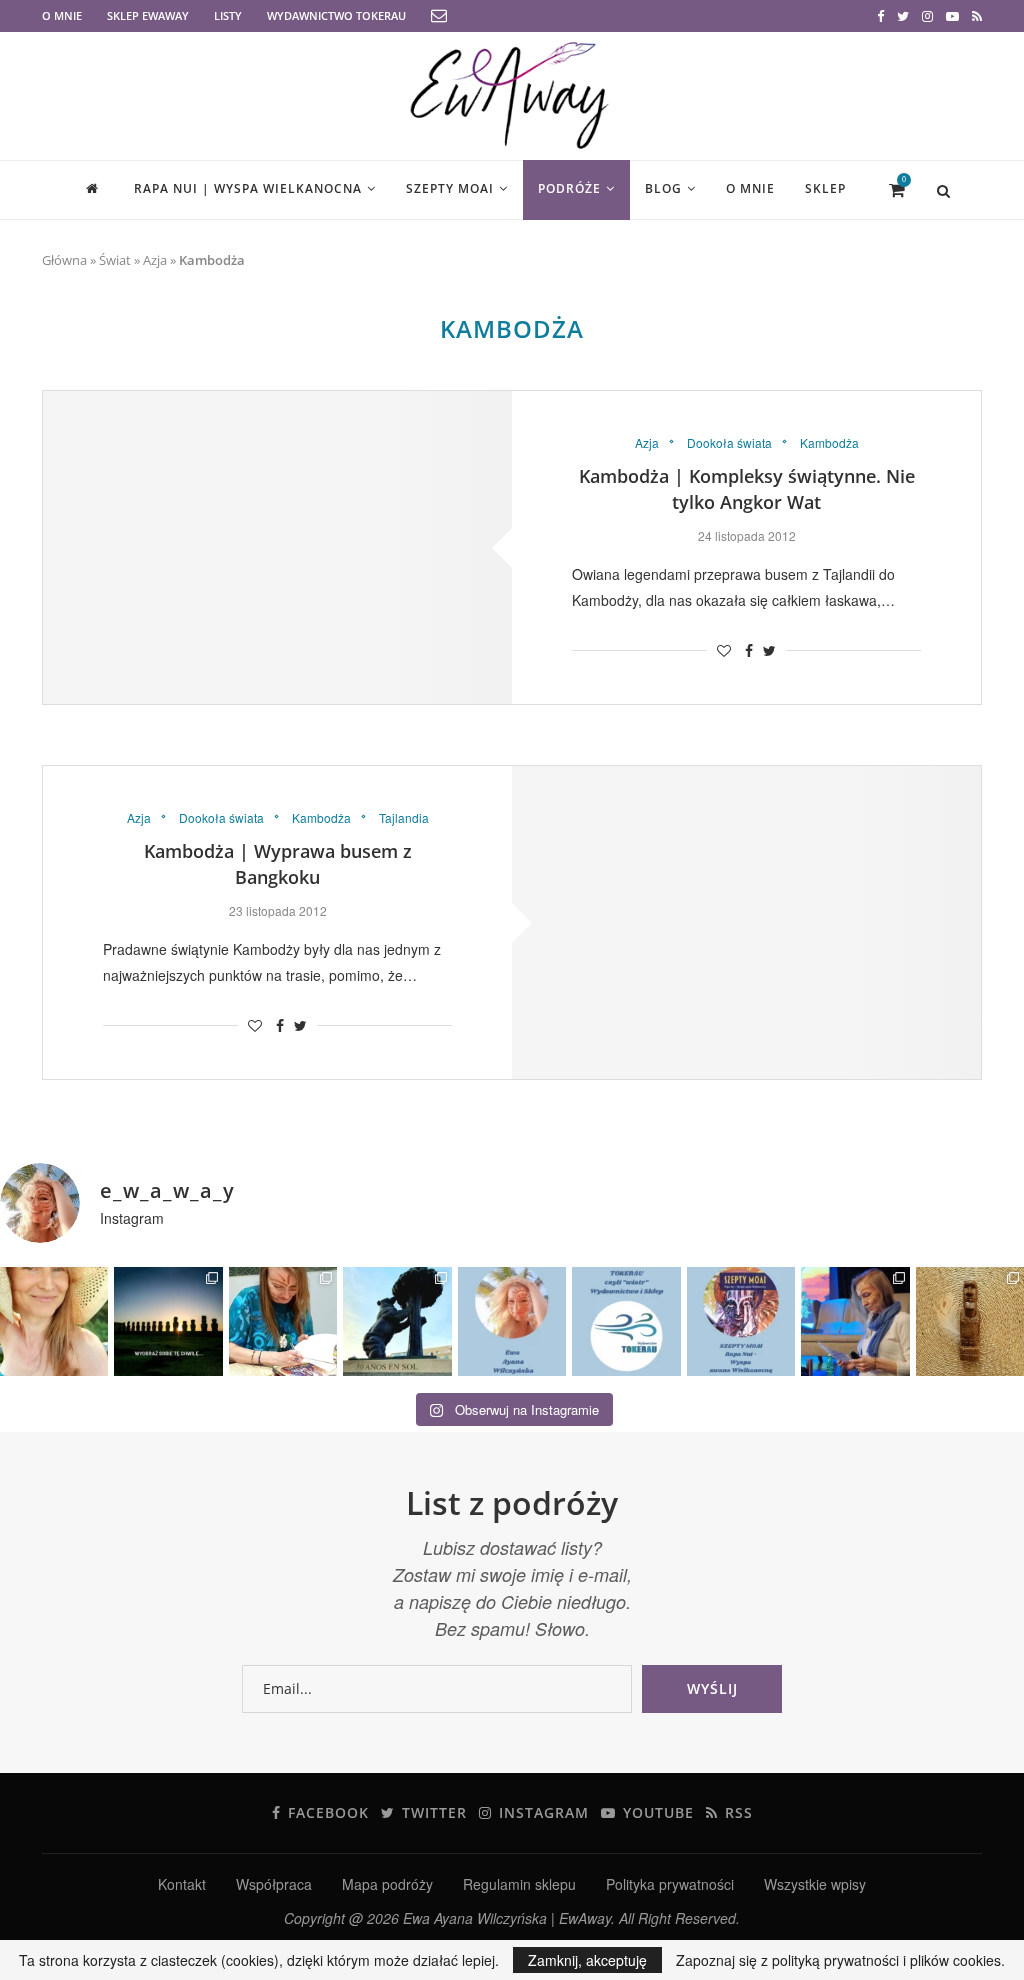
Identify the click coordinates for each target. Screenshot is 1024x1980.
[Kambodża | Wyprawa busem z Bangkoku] (746, 922)
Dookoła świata (729, 443)
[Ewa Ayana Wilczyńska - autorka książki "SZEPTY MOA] (512, 1321)
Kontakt (182, 1884)
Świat (115, 260)
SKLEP (825, 188)
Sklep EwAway (148, 15)
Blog (663, 188)
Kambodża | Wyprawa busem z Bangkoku (278, 864)
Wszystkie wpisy (815, 1884)
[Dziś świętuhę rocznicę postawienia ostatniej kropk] (168, 1321)
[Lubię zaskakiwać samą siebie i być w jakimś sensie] (397, 1321)
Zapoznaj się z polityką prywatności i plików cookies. (840, 1960)
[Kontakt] (439, 16)
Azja (155, 260)
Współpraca (274, 1884)
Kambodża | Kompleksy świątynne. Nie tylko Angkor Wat (747, 489)
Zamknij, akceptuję (587, 1960)
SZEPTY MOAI (450, 188)
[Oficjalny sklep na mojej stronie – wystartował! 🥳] (626, 1321)
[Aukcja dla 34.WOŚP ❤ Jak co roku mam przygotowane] (970, 1321)
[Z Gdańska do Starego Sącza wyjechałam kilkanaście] (855, 1321)
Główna (64, 260)
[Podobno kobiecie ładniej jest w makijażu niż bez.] (54, 1321)
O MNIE (62, 15)
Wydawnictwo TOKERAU (336, 15)
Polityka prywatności (670, 1884)
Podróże (569, 188)
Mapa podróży (387, 1884)
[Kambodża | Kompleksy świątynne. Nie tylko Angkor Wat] (277, 547)
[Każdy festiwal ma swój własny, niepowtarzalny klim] (283, 1321)
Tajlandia (404, 818)
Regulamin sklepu (519, 1884)
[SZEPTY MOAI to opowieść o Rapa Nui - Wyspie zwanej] (741, 1321)
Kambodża (829, 443)
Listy (228, 15)
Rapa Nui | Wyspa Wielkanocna (248, 188)
